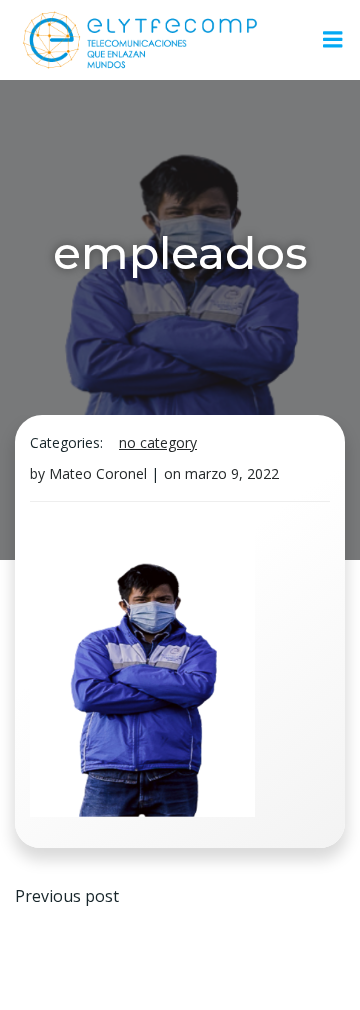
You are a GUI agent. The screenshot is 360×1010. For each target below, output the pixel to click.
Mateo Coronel (98, 473)
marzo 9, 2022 (232, 473)
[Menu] (333, 40)
